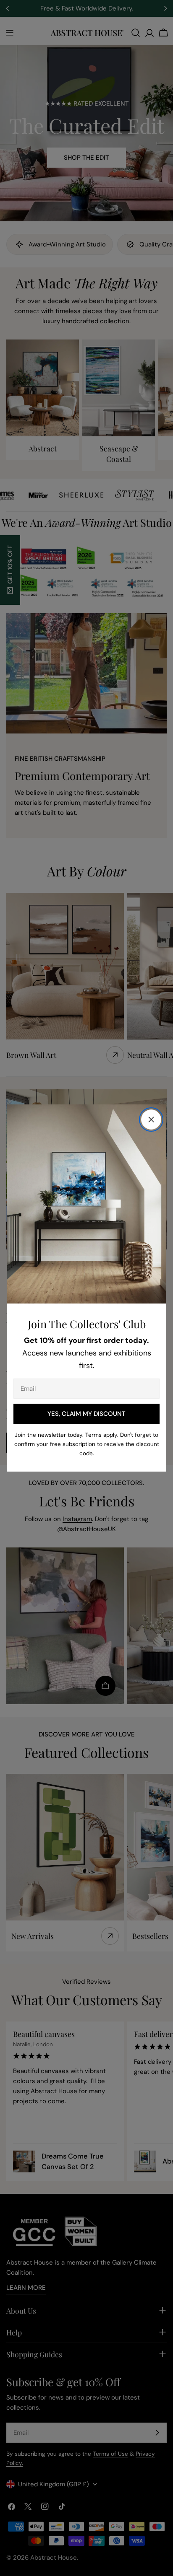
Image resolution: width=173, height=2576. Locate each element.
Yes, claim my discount (86, 1414)
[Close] (151, 1120)
